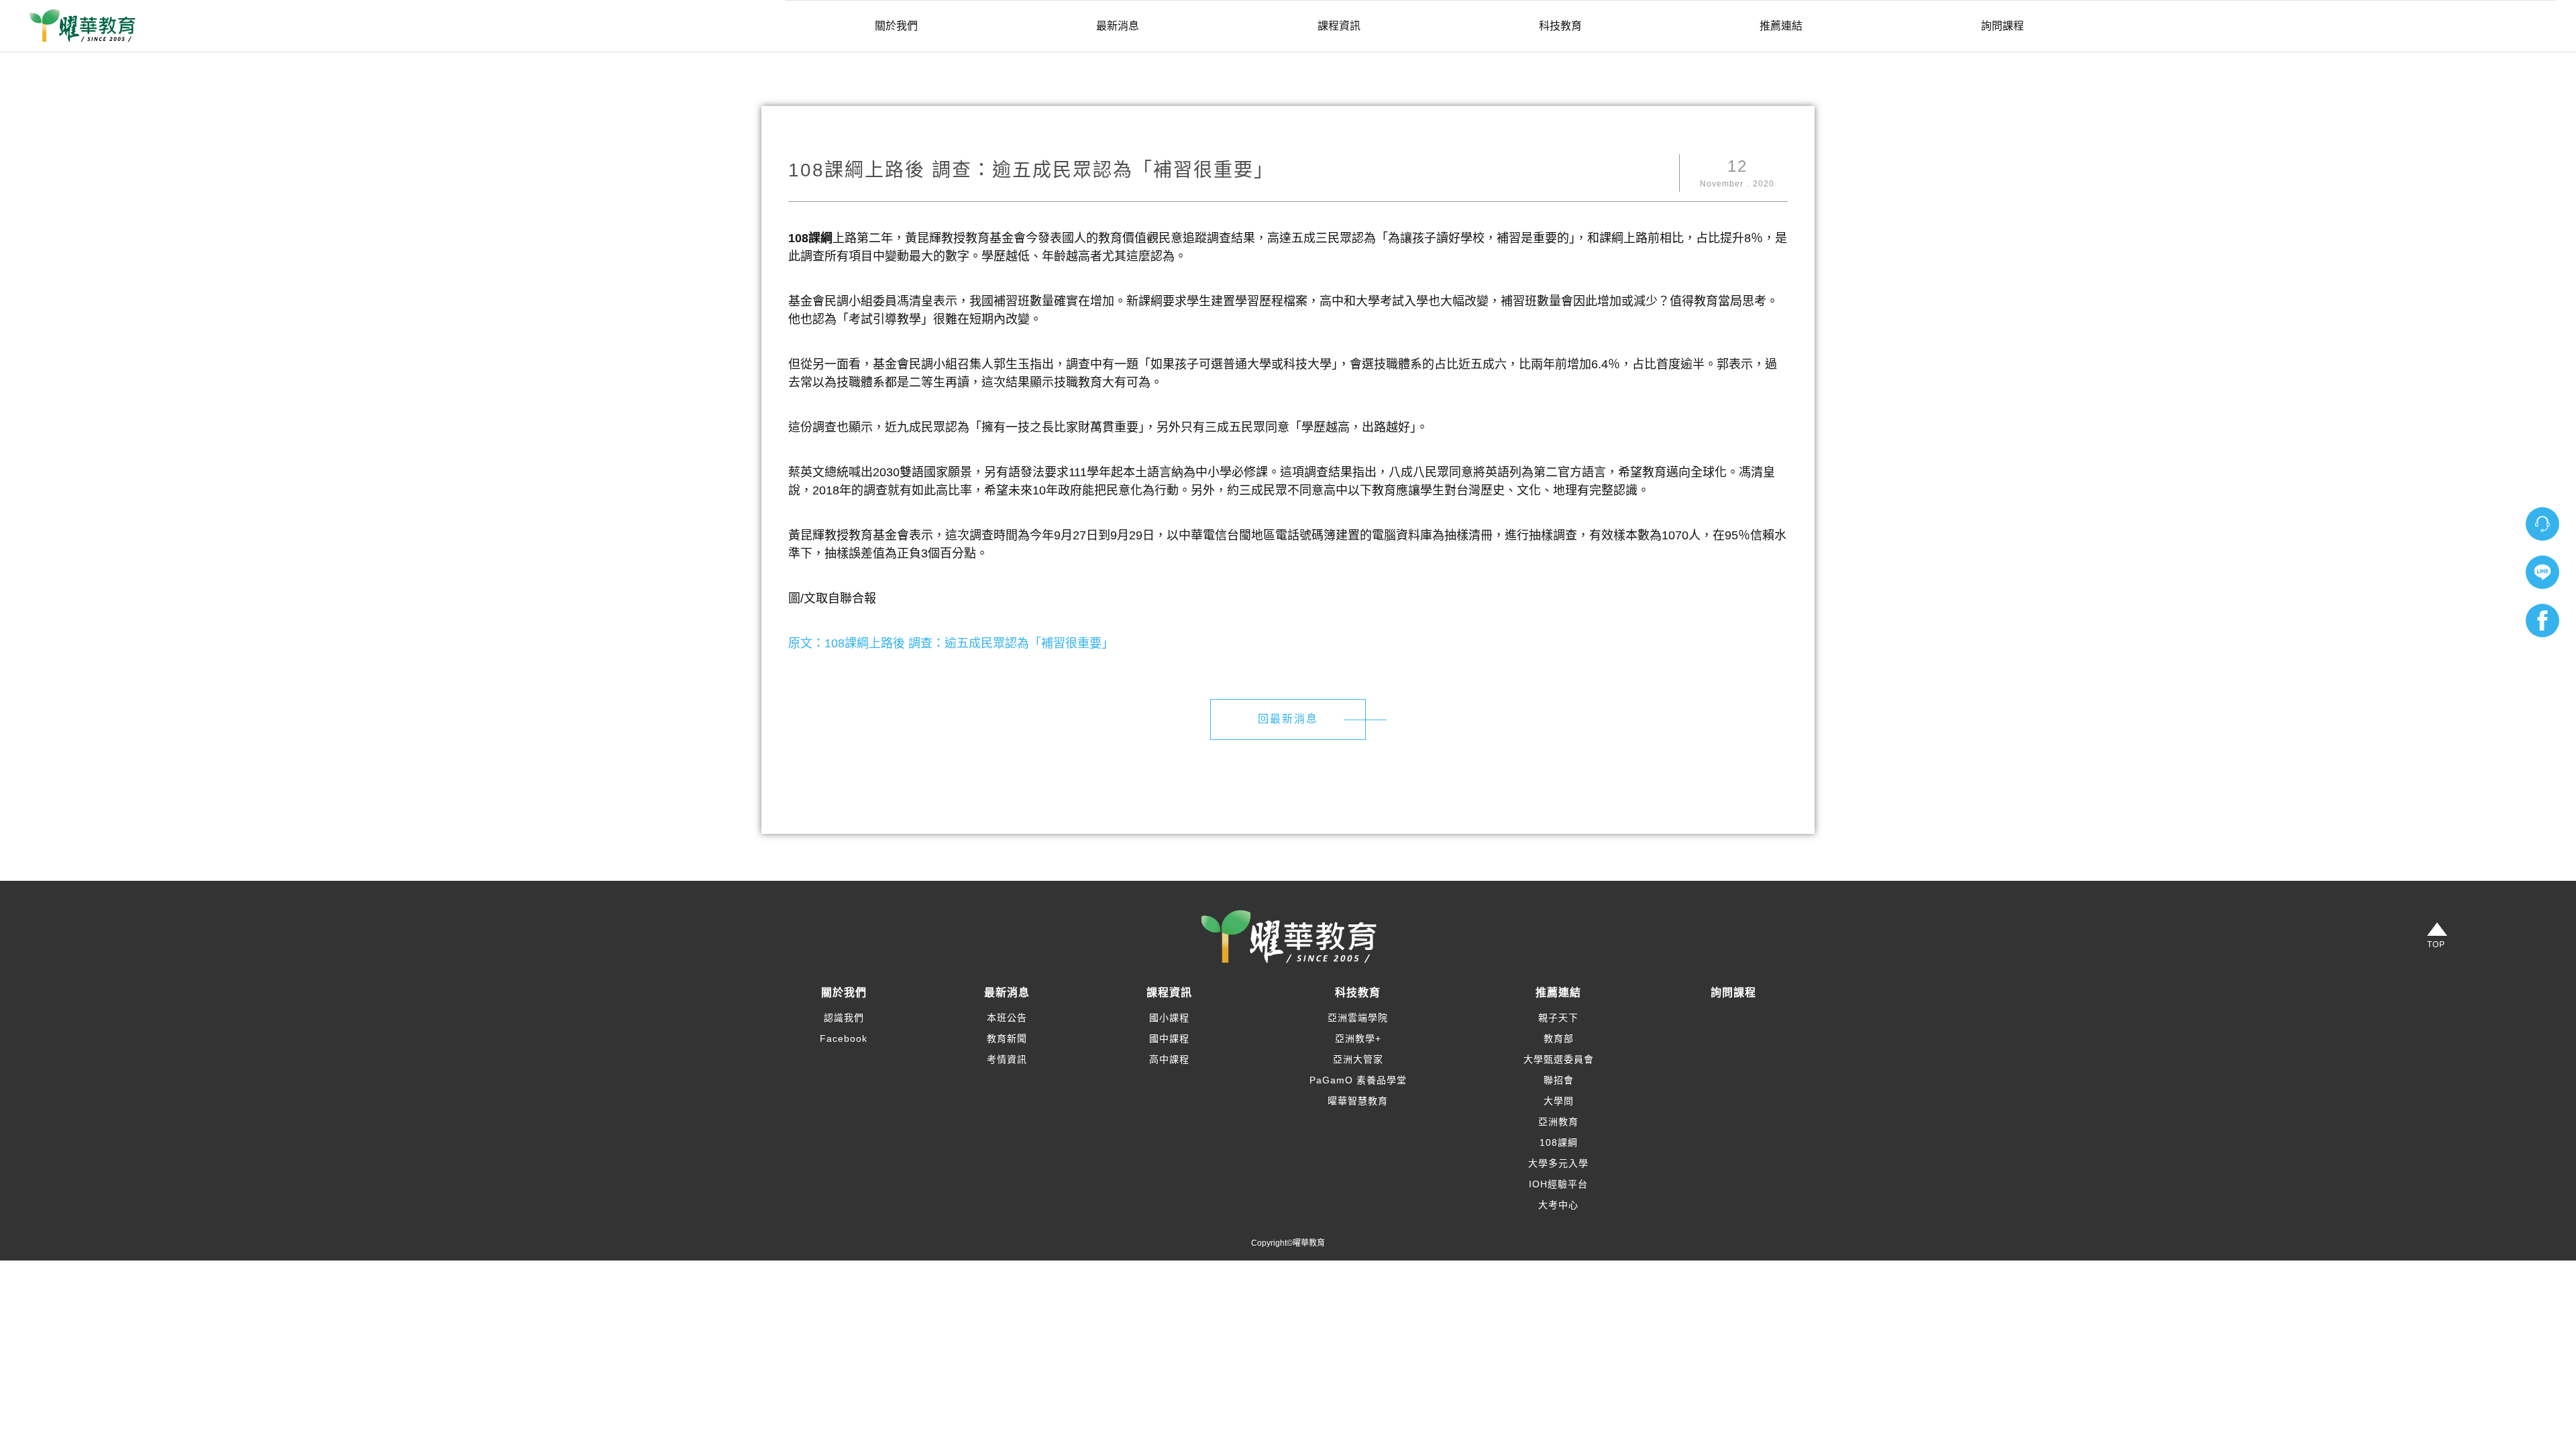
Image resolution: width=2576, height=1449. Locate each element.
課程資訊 (1339, 26)
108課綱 (1559, 1142)
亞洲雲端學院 (1358, 1018)
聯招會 (1559, 1080)
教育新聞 (1007, 1038)
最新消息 (1118, 26)
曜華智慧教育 (1358, 1101)
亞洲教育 (1558, 1122)
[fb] (2542, 621)
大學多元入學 (1558, 1163)
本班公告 (1007, 1018)
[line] (2542, 572)
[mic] (2542, 524)
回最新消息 (1288, 719)
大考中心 (1558, 1205)
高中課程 (1169, 1059)
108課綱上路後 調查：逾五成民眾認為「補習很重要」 (969, 643)
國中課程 (1169, 1038)
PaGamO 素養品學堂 (1358, 1080)
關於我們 (896, 26)
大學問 (1559, 1101)
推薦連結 (1781, 26)
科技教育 (1560, 26)
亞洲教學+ (1358, 1038)
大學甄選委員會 (1559, 1059)
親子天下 (1558, 1018)
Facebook (844, 1038)
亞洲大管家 (1358, 1059)
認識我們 (844, 1018)
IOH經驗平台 (1558, 1184)
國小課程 (1169, 1018)
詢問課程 (2002, 26)
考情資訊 (1007, 1059)
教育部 (1559, 1038)
